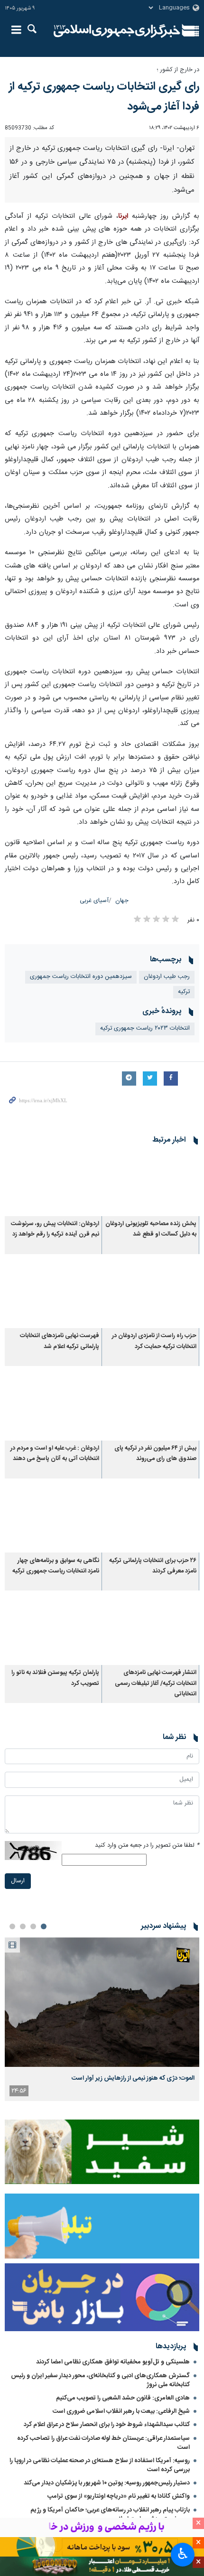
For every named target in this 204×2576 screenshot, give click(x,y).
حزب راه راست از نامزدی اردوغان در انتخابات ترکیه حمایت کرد (154, 1341)
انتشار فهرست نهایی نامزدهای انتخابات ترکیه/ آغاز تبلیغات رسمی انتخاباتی (156, 1683)
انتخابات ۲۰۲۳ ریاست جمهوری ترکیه (145, 1028)
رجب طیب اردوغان (167, 977)
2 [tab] (33, 1926)
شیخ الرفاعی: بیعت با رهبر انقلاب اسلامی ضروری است (121, 2411)
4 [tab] (12, 1926)
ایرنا (117, 31)
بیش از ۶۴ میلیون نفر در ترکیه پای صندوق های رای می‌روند (155, 1454)
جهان (122, 901)
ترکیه (184, 992)
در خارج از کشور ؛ (178, 70)
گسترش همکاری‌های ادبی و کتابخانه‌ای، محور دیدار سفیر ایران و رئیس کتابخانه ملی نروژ (100, 2380)
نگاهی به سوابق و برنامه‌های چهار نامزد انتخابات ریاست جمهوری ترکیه (56, 1566)
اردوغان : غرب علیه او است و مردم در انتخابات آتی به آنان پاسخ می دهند (55, 1454)
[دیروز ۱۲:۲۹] (102, 2002)
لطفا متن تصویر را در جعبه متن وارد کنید (147, 1846)
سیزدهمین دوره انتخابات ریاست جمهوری (81, 977)
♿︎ (183, 2554)
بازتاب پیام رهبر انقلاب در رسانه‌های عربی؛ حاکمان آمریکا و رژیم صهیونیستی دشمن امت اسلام (110, 2515)
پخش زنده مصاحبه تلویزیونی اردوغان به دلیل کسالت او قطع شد (151, 1229)
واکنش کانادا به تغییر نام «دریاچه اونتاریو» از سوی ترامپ (119, 2496)
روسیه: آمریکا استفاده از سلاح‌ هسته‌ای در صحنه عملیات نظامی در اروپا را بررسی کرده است (100, 2465)
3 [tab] (23, 1926)
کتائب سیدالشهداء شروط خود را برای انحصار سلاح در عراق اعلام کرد (107, 2425)
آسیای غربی (94, 901)
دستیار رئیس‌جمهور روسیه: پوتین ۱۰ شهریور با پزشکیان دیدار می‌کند (107, 2483)
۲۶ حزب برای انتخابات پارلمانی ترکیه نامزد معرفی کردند (153, 1566)
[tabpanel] (102, 2019)
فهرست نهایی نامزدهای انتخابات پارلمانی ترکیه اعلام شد (60, 1341)
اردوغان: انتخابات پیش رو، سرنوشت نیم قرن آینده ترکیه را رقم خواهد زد (55, 1229)
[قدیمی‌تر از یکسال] (151, 1184)
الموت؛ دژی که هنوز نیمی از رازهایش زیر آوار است (133, 2078)
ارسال (18, 1881)
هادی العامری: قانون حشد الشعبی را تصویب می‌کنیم (123, 2398)
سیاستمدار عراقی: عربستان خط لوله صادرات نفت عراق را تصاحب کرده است (103, 2443)
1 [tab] (44, 1926)
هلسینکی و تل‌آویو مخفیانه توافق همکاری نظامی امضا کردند (113, 2362)
